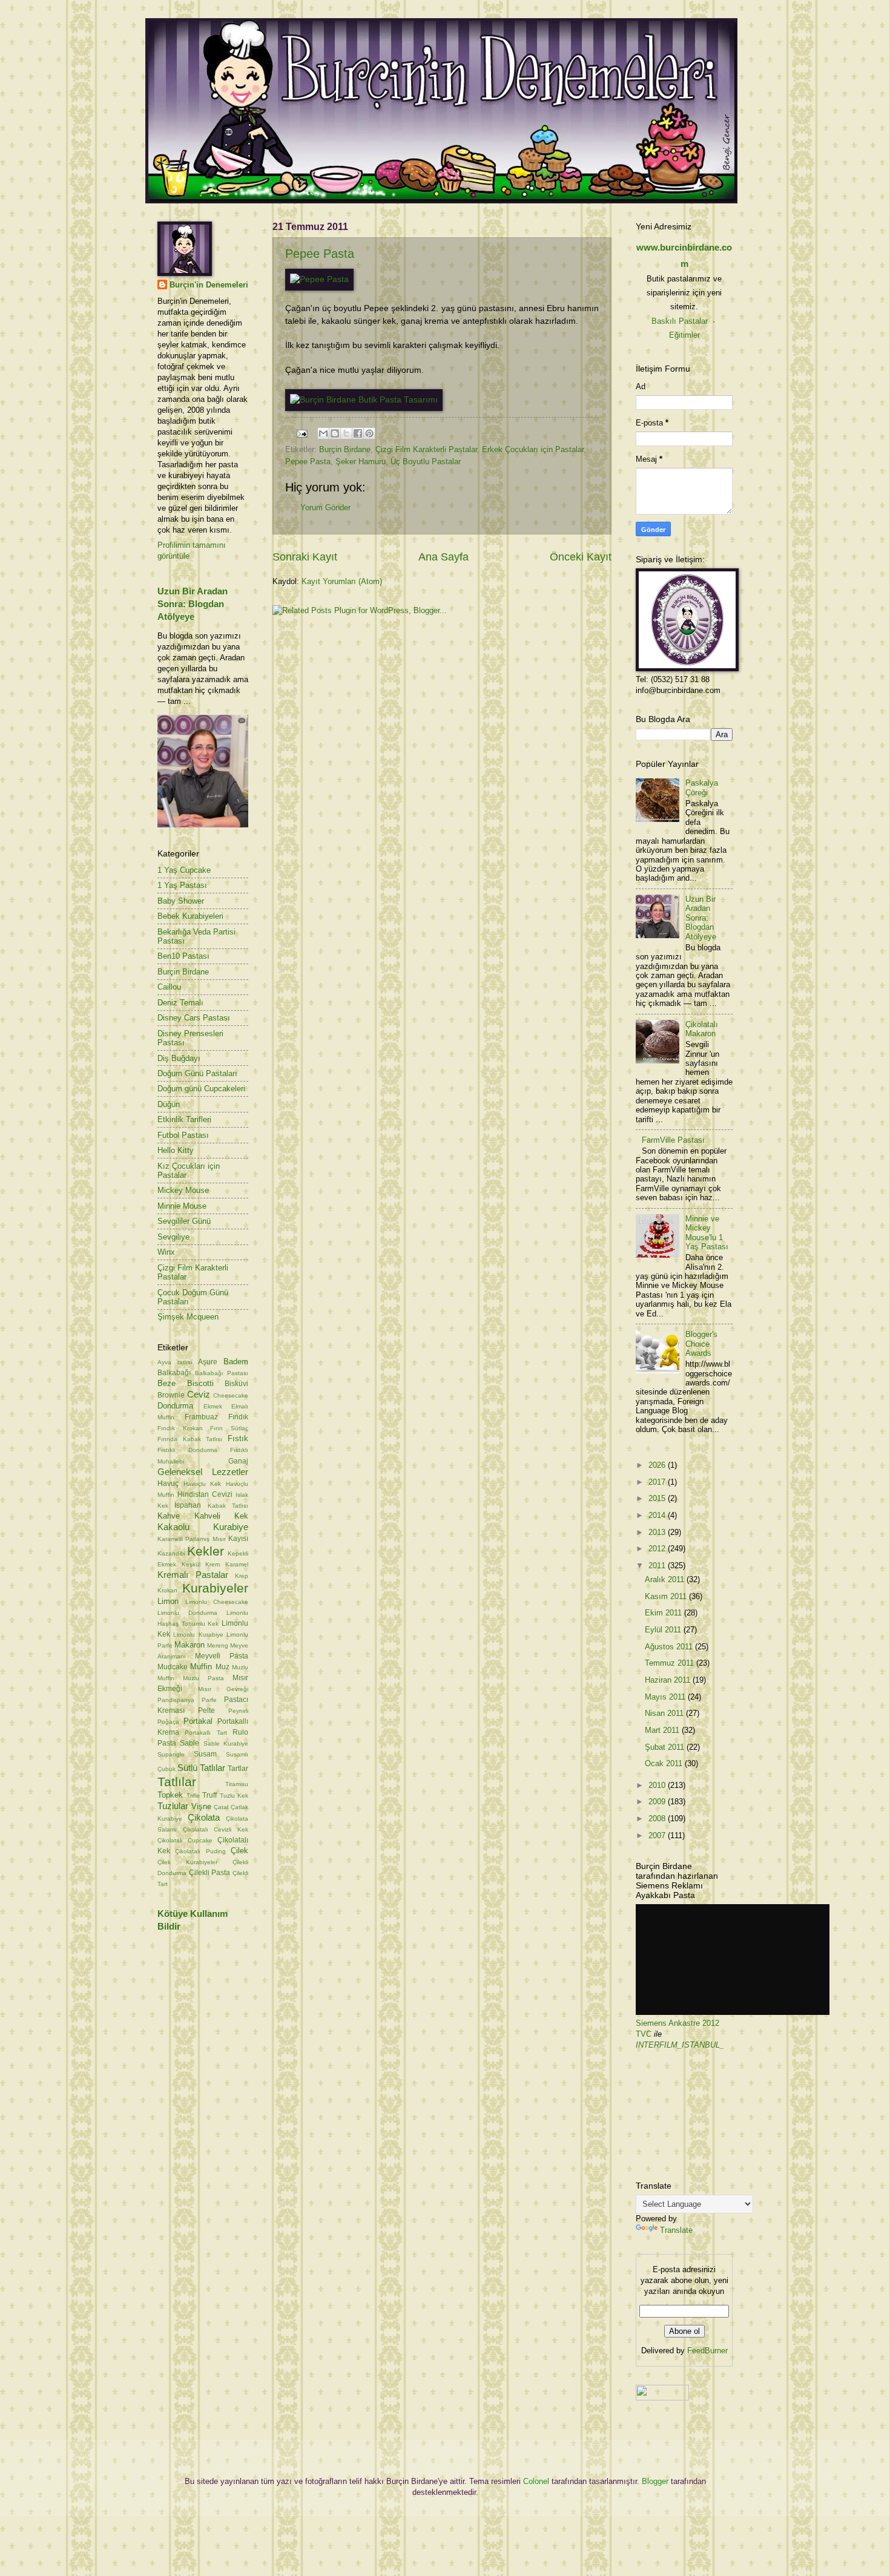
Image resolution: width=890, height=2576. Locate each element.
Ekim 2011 (664, 1613)
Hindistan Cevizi (205, 1494)
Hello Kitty (176, 1150)
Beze (166, 1383)
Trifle (193, 1796)
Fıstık (238, 1438)
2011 (658, 1566)
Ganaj (238, 1461)
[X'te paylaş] (346, 433)
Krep (242, 1576)
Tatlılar (177, 1782)
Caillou (169, 987)
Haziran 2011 (669, 1680)
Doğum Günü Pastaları (197, 1073)
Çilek (239, 1851)
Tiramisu (237, 1784)
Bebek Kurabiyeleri (190, 916)
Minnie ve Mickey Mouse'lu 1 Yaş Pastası (707, 1233)
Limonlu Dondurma (187, 1613)
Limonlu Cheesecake (217, 1602)
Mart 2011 (663, 1730)
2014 (658, 1515)
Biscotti (200, 1383)
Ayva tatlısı (175, 1362)
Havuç (168, 1483)
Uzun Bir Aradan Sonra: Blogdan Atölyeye (193, 604)
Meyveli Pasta (222, 1656)
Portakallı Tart (206, 1733)
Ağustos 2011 (670, 1647)
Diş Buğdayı (179, 1058)
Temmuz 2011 (671, 1663)
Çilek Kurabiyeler (187, 1862)
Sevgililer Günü (184, 1221)
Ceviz (199, 1394)
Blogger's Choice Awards (701, 1344)
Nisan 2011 (665, 1713)
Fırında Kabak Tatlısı (190, 1439)
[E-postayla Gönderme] (302, 433)
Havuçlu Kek (203, 1484)
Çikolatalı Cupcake (185, 1840)
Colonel (536, 2481)
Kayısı (238, 1539)
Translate (676, 2230)
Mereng (218, 1645)
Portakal (198, 1721)
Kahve (169, 1516)
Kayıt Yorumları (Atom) (342, 581)
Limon (168, 1601)
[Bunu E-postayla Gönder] (323, 433)
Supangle (171, 1754)
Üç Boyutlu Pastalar (426, 462)
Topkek (170, 1795)
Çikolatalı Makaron (702, 1029)
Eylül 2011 (664, 1630)
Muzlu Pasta (203, 1678)
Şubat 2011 (666, 1747)
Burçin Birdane (345, 449)
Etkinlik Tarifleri (184, 1119)
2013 (658, 1532)
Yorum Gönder (325, 508)
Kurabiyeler (215, 1588)
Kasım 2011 (667, 1596)
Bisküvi (236, 1384)
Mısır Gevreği (223, 1689)
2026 (658, 1465)
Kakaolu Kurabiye (203, 1527)
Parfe (209, 1700)
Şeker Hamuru (361, 462)
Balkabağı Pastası (222, 1373)
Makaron (190, 1645)
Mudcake (173, 1667)
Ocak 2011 (665, 1763)
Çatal (221, 1807)
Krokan (167, 1590)
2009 (658, 1802)
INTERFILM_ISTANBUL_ (680, 2045)
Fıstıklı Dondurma (187, 1450)
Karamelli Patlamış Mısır (192, 1539)
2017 (658, 1482)
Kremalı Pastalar (193, 1575)
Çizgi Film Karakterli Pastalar (426, 449)
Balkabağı (174, 1373)
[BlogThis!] (335, 433)
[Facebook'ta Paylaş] (358, 433)
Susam (205, 1754)
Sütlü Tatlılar (201, 1768)
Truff (209, 1795)
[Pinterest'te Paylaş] (369, 433)
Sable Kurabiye (226, 1743)
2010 (658, 1785)
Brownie (171, 1395)
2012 (658, 1549)
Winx (166, 1252)
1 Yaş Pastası (182, 885)
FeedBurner (707, 2351)
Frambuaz (201, 1417)
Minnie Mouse (182, 1206)
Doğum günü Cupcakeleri (201, 1089)
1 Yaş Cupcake (184, 870)
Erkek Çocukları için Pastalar (533, 449)
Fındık (238, 1417)
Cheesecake (231, 1395)
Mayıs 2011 (666, 1697)
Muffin (201, 1667)
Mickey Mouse (183, 1190)
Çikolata (204, 1817)
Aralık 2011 (666, 1579)
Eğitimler (684, 335)
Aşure (208, 1362)
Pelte (206, 1710)
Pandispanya (176, 1700)
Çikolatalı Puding (200, 1851)
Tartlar (238, 1769)
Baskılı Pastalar (680, 321)
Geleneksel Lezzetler (203, 1472)
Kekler (206, 1551)
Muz (222, 1667)
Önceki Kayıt (581, 557)
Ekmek (213, 1406)
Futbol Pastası (183, 1135)
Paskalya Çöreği (702, 787)
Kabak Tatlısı (228, 1506)
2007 (658, 1835)
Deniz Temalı (180, 1003)
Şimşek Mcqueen (188, 1317)
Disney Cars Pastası (194, 1018)
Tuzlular (173, 1806)
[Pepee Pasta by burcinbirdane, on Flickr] (319, 279)
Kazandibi (171, 1553)
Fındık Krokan (180, 1428)
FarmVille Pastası (673, 1140)
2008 (658, 1819)
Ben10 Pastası (183, 956)
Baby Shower (181, 901)
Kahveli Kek (222, 1516)
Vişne (201, 1806)
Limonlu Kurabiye (198, 1635)
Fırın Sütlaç (229, 1428)
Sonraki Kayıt (305, 557)
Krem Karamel (227, 1564)
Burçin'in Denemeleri (209, 285)
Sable (190, 1743)
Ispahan (188, 1505)
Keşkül (191, 1564)
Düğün (169, 1104)
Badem (236, 1362)
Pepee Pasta (320, 254)
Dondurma (175, 1406)
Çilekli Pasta (210, 1873)
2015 (658, 1498)
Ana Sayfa (443, 557)
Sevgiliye (173, 1237)
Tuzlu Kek (234, 1796)
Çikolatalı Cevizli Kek (216, 1829)
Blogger (655, 2481)
